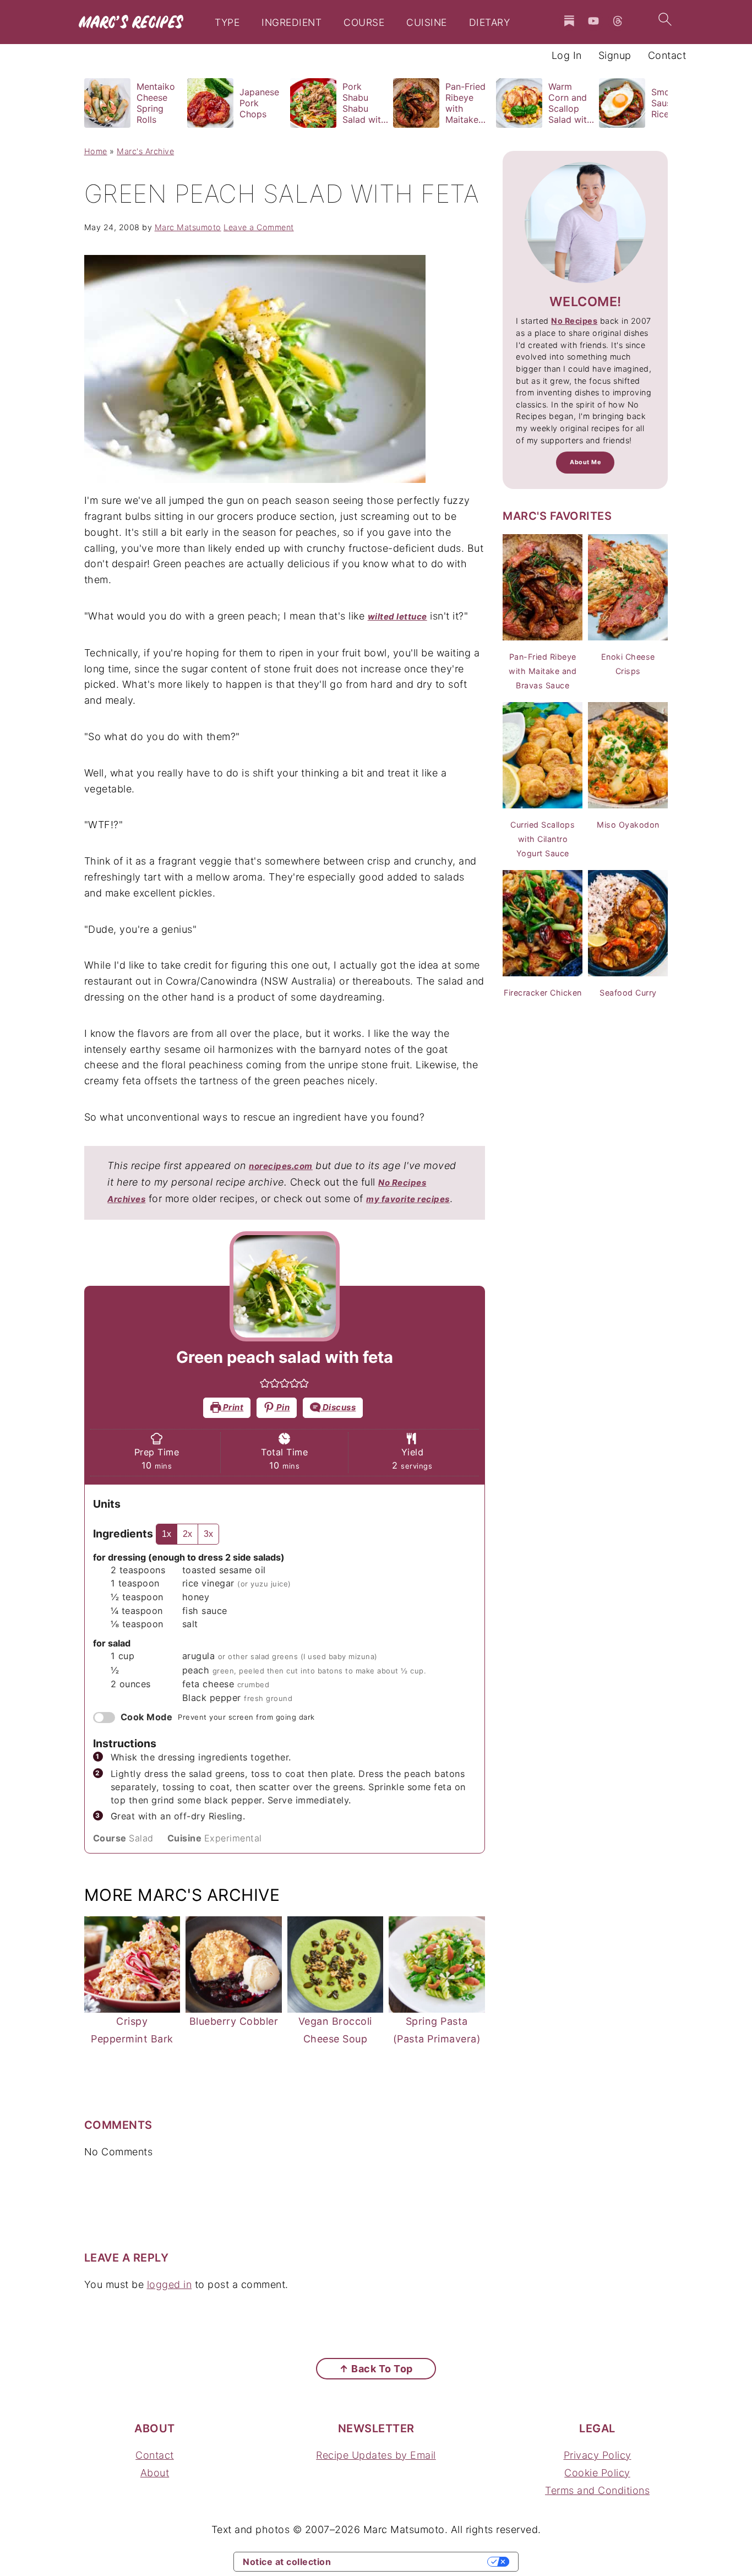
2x (187, 1534)
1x (167, 1534)
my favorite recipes (408, 1199)
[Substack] (569, 21)
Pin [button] (282, 1407)
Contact (155, 2455)
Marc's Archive (145, 151)
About (155, 2473)
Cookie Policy (597, 2473)
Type (227, 23)
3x (208, 1534)
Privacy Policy (598, 2455)
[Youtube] (593, 21)
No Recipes (574, 321)
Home (96, 151)
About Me (585, 462)
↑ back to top (376, 2369)
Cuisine (427, 23)
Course (364, 23)
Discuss (338, 1407)
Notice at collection (287, 2562)
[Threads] (618, 21)
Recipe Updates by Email (376, 2455)
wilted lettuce (397, 616)
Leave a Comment (259, 227)
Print (232, 1407)
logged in (170, 2284)
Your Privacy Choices (415, 2562)
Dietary (490, 23)
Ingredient (291, 23)
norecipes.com (281, 1166)
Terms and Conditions (597, 2490)
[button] (265, 1383)
